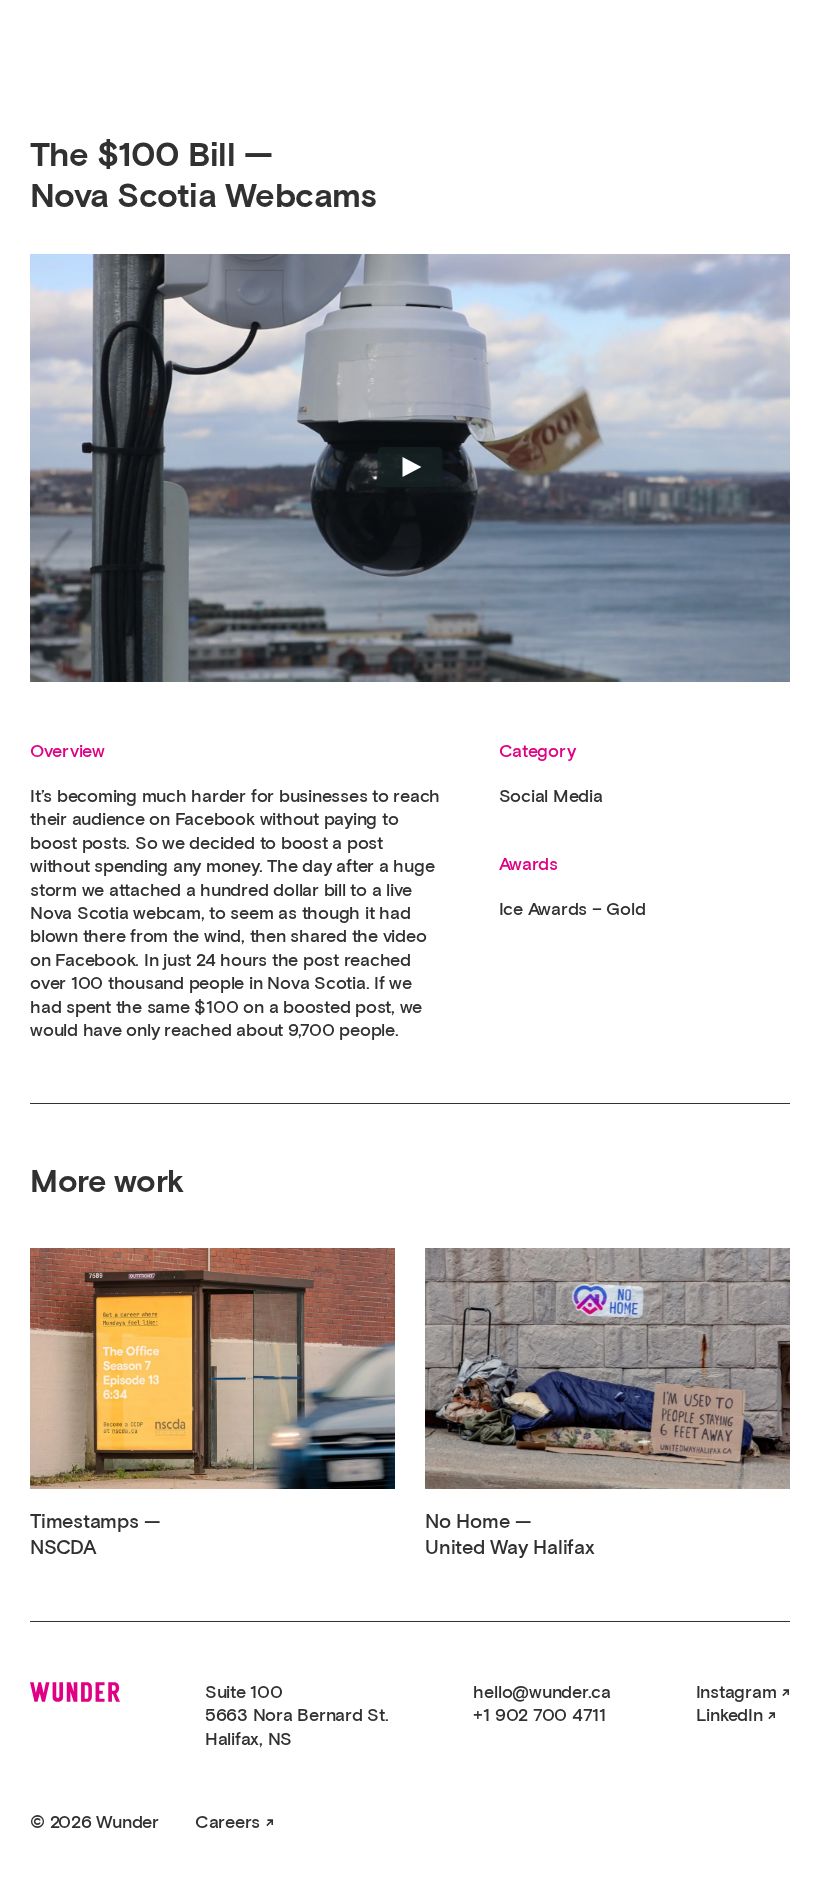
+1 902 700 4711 (539, 1716)
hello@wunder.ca (541, 1693)
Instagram (736, 1693)
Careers (227, 1823)
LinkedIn (729, 1716)
